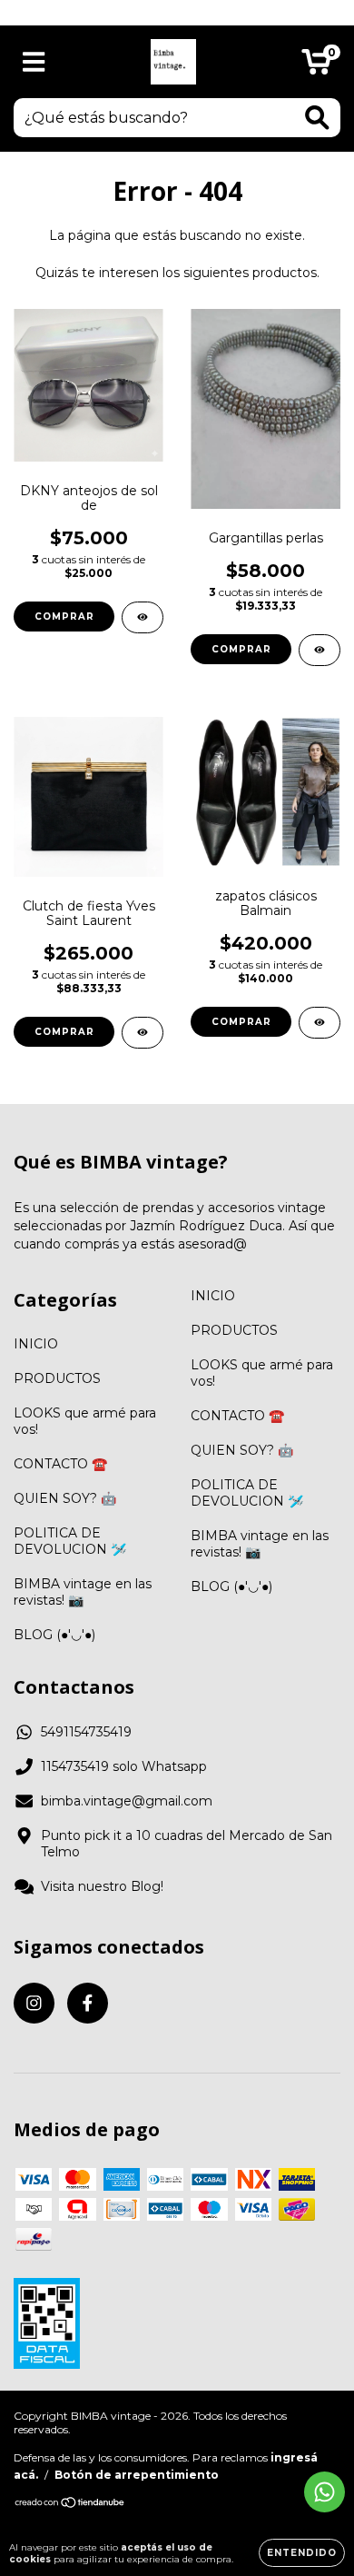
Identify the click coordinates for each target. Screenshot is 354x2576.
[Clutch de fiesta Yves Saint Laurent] (143, 1033)
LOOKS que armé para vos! (85, 1421)
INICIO (36, 1344)
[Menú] (34, 62)
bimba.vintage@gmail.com (127, 1801)
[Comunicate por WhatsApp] (324, 2492)
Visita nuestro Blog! (102, 1886)
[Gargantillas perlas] (320, 650)
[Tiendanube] (70, 2505)
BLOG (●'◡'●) (54, 1635)
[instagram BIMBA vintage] (34, 2003)
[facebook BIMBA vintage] (88, 2003)
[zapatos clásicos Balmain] (320, 1023)
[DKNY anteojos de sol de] (143, 617)
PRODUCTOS (57, 1378)
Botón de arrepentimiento (137, 2475)
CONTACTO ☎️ (60, 1464)
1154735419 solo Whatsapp (124, 1766)
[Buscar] (317, 118)
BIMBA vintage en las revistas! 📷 (83, 1592)
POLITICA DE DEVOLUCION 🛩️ (70, 1541)
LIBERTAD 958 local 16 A (177, 12)
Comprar (241, 1022)
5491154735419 (86, 1732)
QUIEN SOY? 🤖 (65, 1498)
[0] (316, 66)
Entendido (302, 2553)
